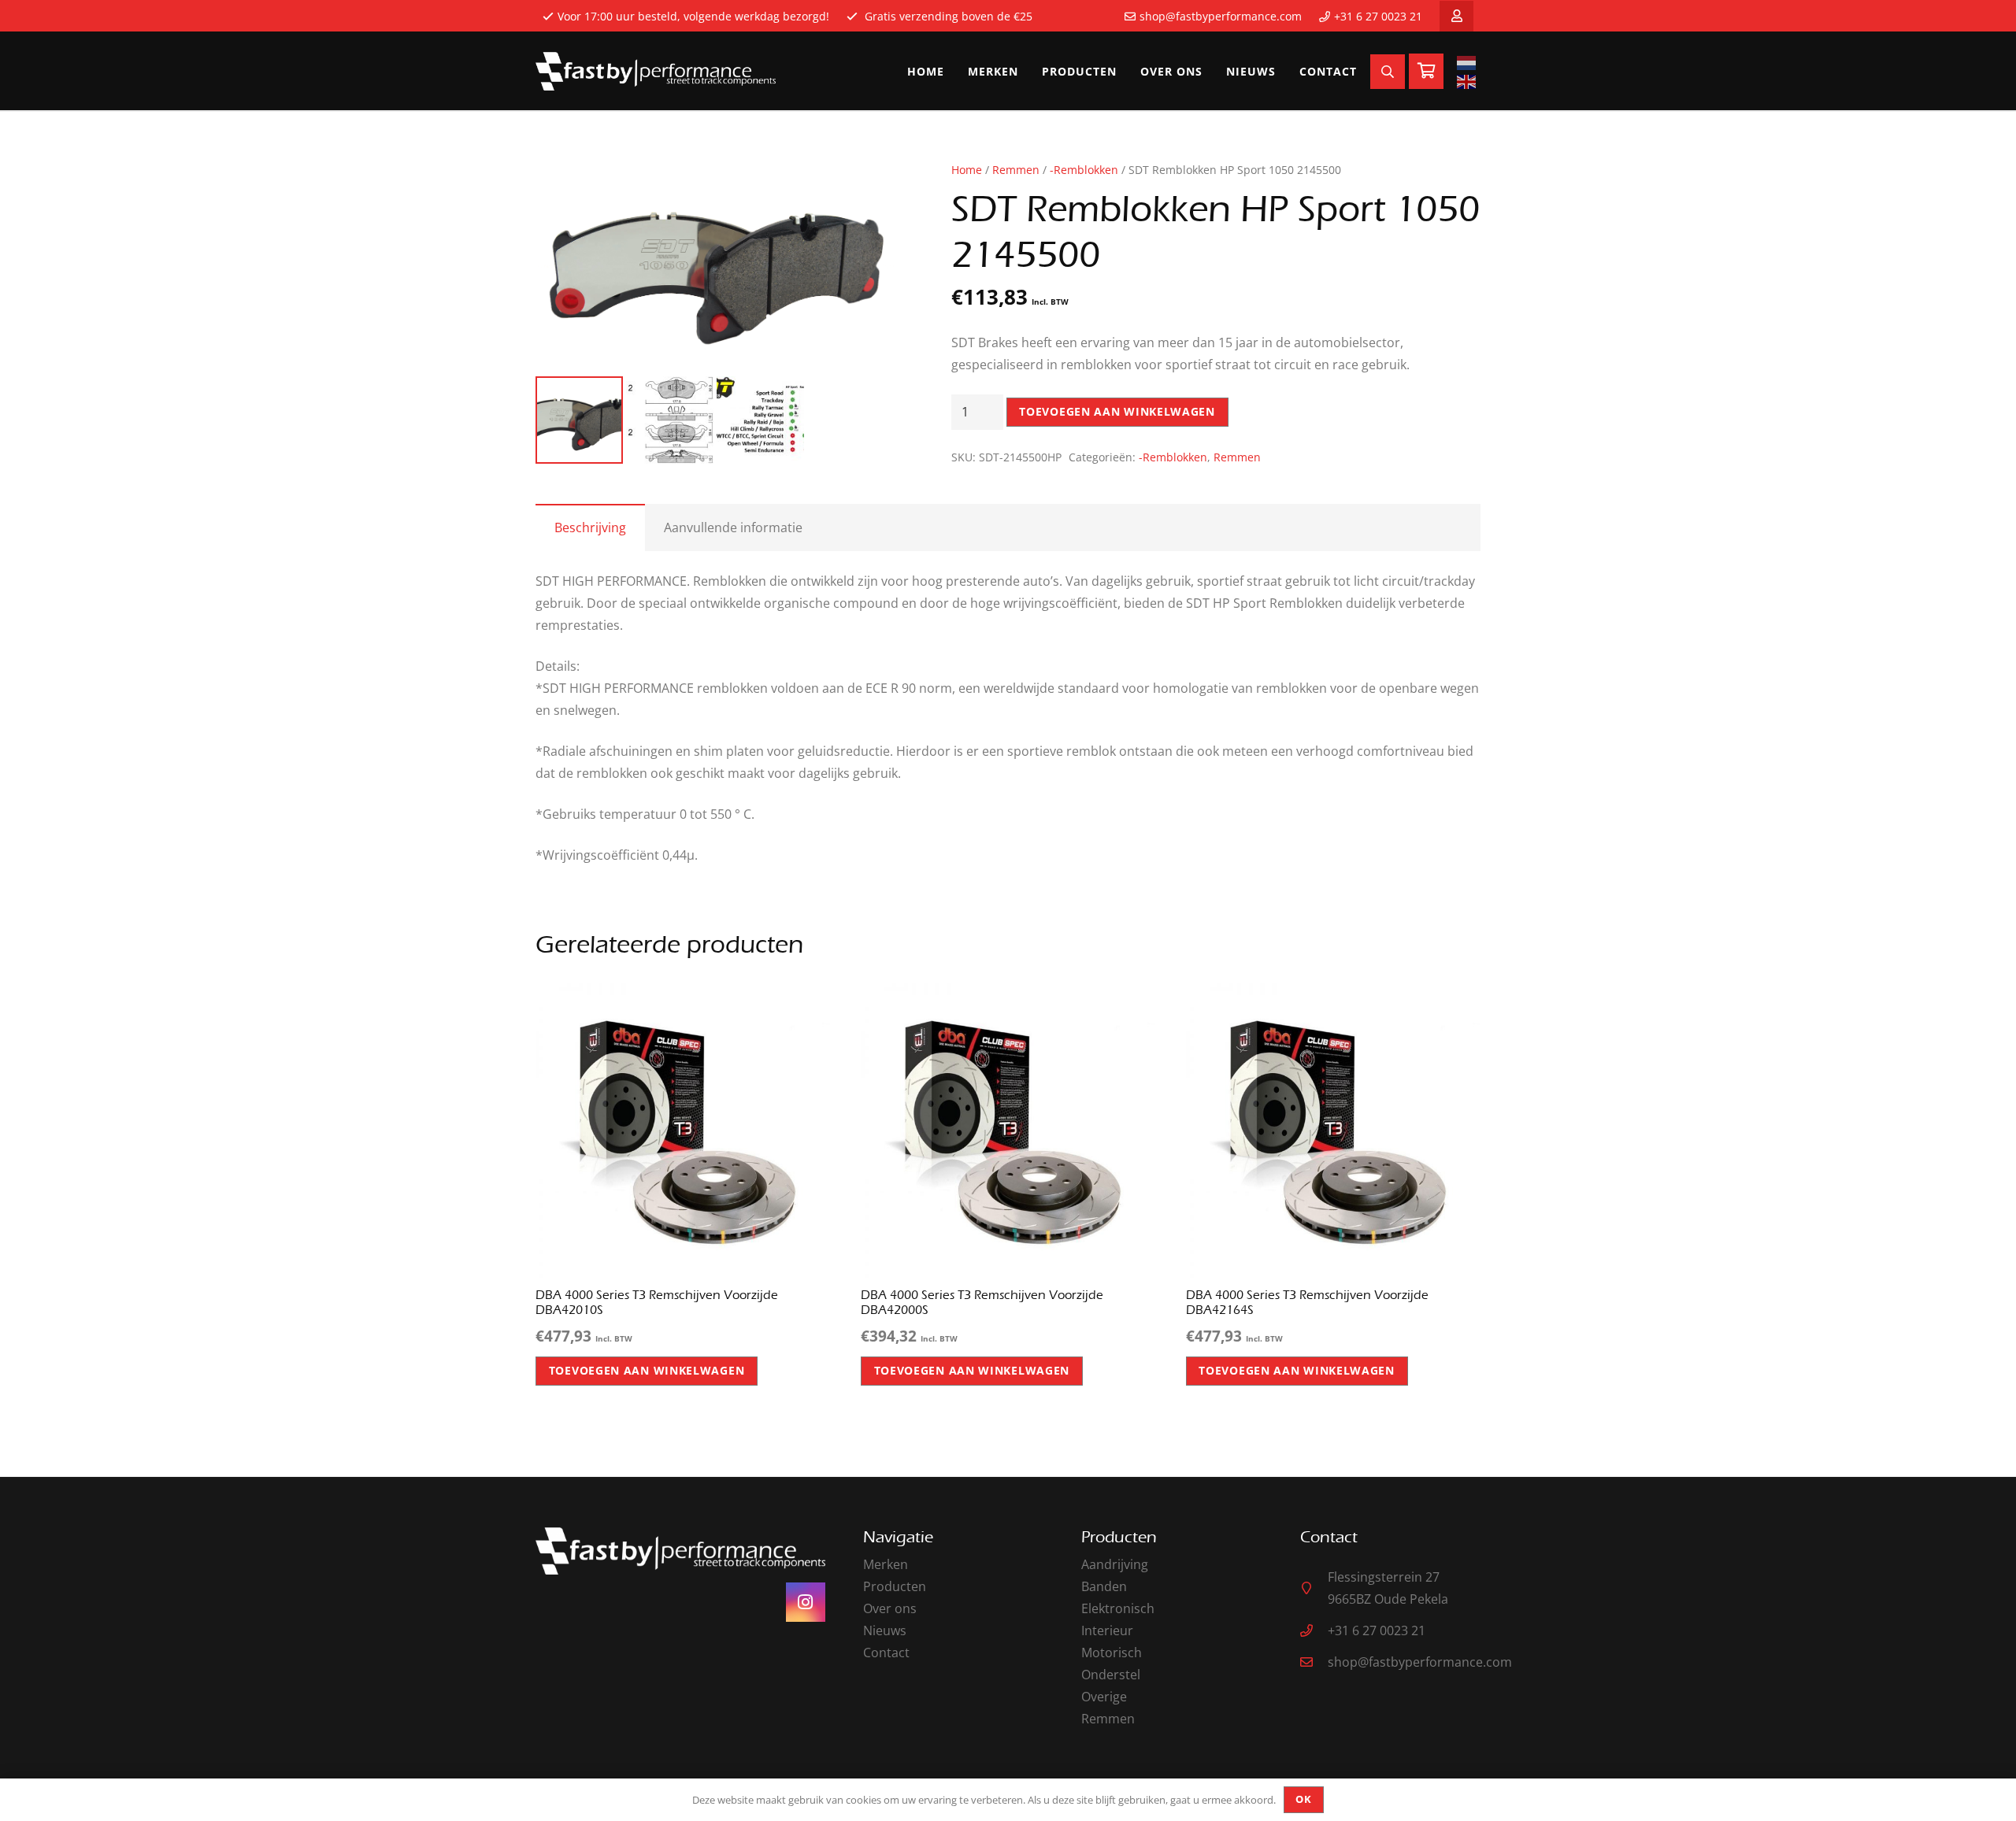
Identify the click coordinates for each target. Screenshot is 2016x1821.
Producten (895, 1586)
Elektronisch (1118, 1608)
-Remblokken (1084, 170)
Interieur (1107, 1630)
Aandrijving (1115, 1564)
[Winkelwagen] (1426, 71)
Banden (1104, 1586)
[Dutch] (1469, 62)
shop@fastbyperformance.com (1221, 16)
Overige (1104, 1697)
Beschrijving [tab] (590, 527)
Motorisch (1112, 1653)
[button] (869, 187)
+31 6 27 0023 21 (1378, 16)
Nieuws (885, 1630)
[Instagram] (806, 1602)
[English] (1469, 81)
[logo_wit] (656, 72)
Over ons (890, 1608)
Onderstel (1111, 1675)
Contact (886, 1653)
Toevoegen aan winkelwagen (1117, 411)
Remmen (1016, 170)
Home (967, 170)
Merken (886, 1564)
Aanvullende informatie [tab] (733, 527)
